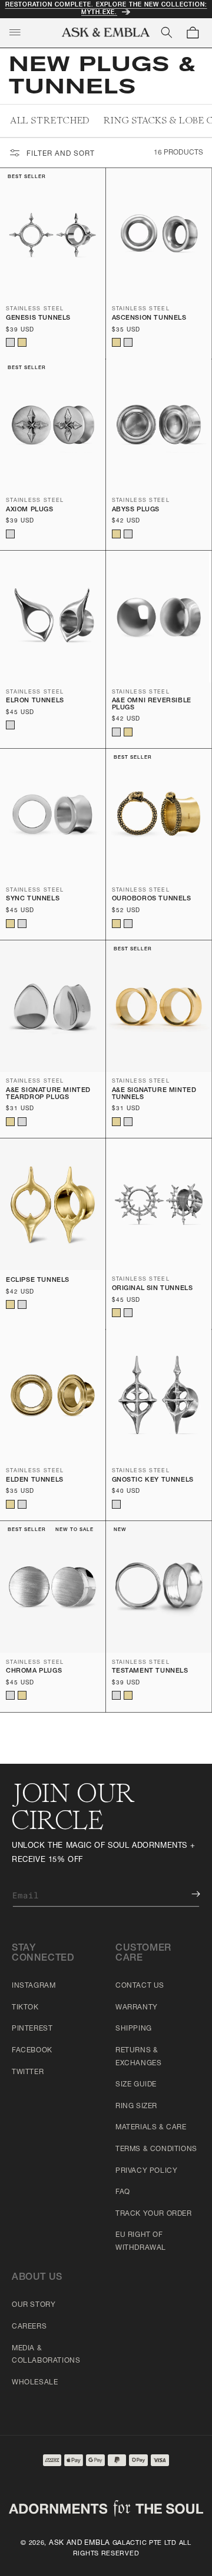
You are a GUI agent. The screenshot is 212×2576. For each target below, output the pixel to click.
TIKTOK (25, 2008)
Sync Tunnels (33, 899)
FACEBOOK (32, 2051)
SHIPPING (134, 2029)
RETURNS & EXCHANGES (138, 2057)
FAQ (123, 2192)
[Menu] (15, 32)
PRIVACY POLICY (146, 2171)
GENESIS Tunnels (38, 318)
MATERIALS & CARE (151, 2128)
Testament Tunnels (150, 1671)
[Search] (167, 32)
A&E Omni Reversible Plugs (152, 704)
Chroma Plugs (34, 1671)
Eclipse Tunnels (38, 1280)
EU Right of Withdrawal (141, 2242)
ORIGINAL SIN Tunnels (153, 1289)
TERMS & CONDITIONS (156, 2149)
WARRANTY (137, 2008)
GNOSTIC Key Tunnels (153, 1480)
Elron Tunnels (35, 701)
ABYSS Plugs (136, 510)
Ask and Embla (79, 2543)
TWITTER (28, 2072)
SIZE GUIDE (136, 2085)
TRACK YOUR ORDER (154, 2214)
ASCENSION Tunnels (149, 318)
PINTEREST (32, 2029)
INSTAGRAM (34, 1986)
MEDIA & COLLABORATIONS (46, 2355)
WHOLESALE (35, 2383)
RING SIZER (136, 2106)
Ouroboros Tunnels (152, 899)
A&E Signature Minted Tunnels (154, 1094)
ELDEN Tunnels (35, 1480)
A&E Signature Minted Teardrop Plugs (48, 1094)
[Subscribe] (187, 1894)
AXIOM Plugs (30, 510)
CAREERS (29, 2327)
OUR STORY (34, 2305)
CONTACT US (140, 1986)
